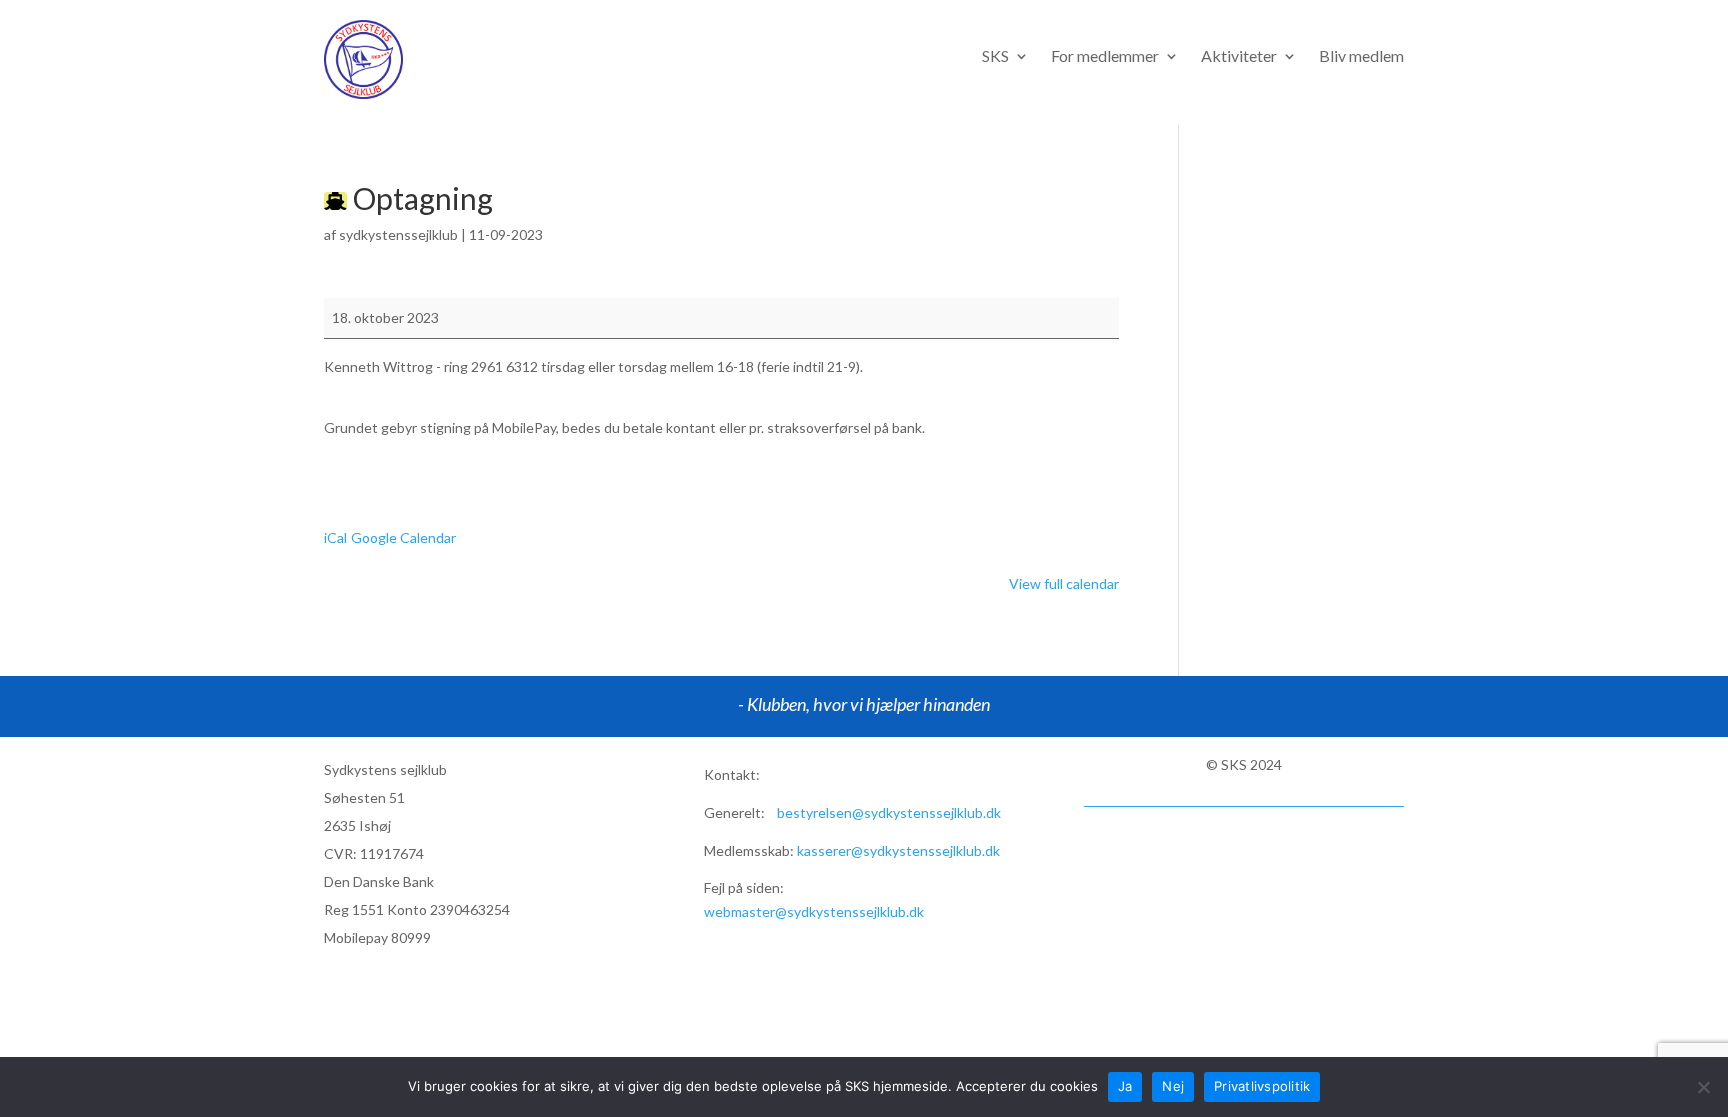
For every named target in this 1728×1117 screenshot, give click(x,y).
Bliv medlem (1361, 57)
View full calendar (1064, 583)
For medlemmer (1105, 57)
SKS (995, 57)
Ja (1125, 1086)
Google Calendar (403, 537)
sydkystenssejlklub (398, 234)
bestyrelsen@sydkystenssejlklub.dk (889, 812)
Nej (1173, 1086)
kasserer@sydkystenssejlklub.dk (898, 850)
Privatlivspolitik (1262, 1086)
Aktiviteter (1239, 57)
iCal (335, 537)
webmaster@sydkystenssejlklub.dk (814, 911)
